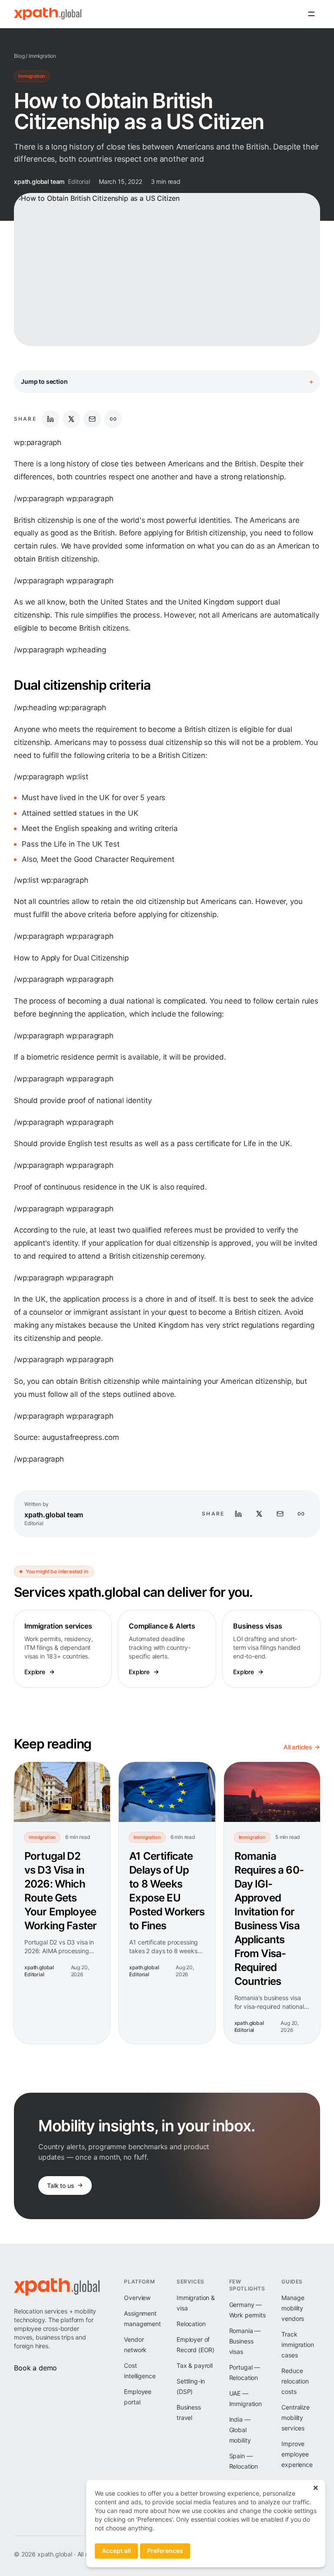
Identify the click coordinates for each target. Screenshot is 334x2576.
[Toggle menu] (311, 14)
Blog (19, 56)
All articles (298, 1747)
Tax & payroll (195, 2365)
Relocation (191, 2324)
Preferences (165, 2551)
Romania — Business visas (245, 2341)
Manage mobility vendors (293, 2308)
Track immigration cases (297, 2345)
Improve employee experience (297, 2454)
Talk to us (60, 2185)
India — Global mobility (240, 2430)
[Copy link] (113, 419)
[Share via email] (92, 419)
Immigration (42, 56)
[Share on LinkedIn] (50, 419)
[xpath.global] (48, 14)
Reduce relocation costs (295, 2381)
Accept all (116, 2551)
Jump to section (167, 381)
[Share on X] (71, 419)
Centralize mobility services (295, 2418)
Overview (137, 2298)
